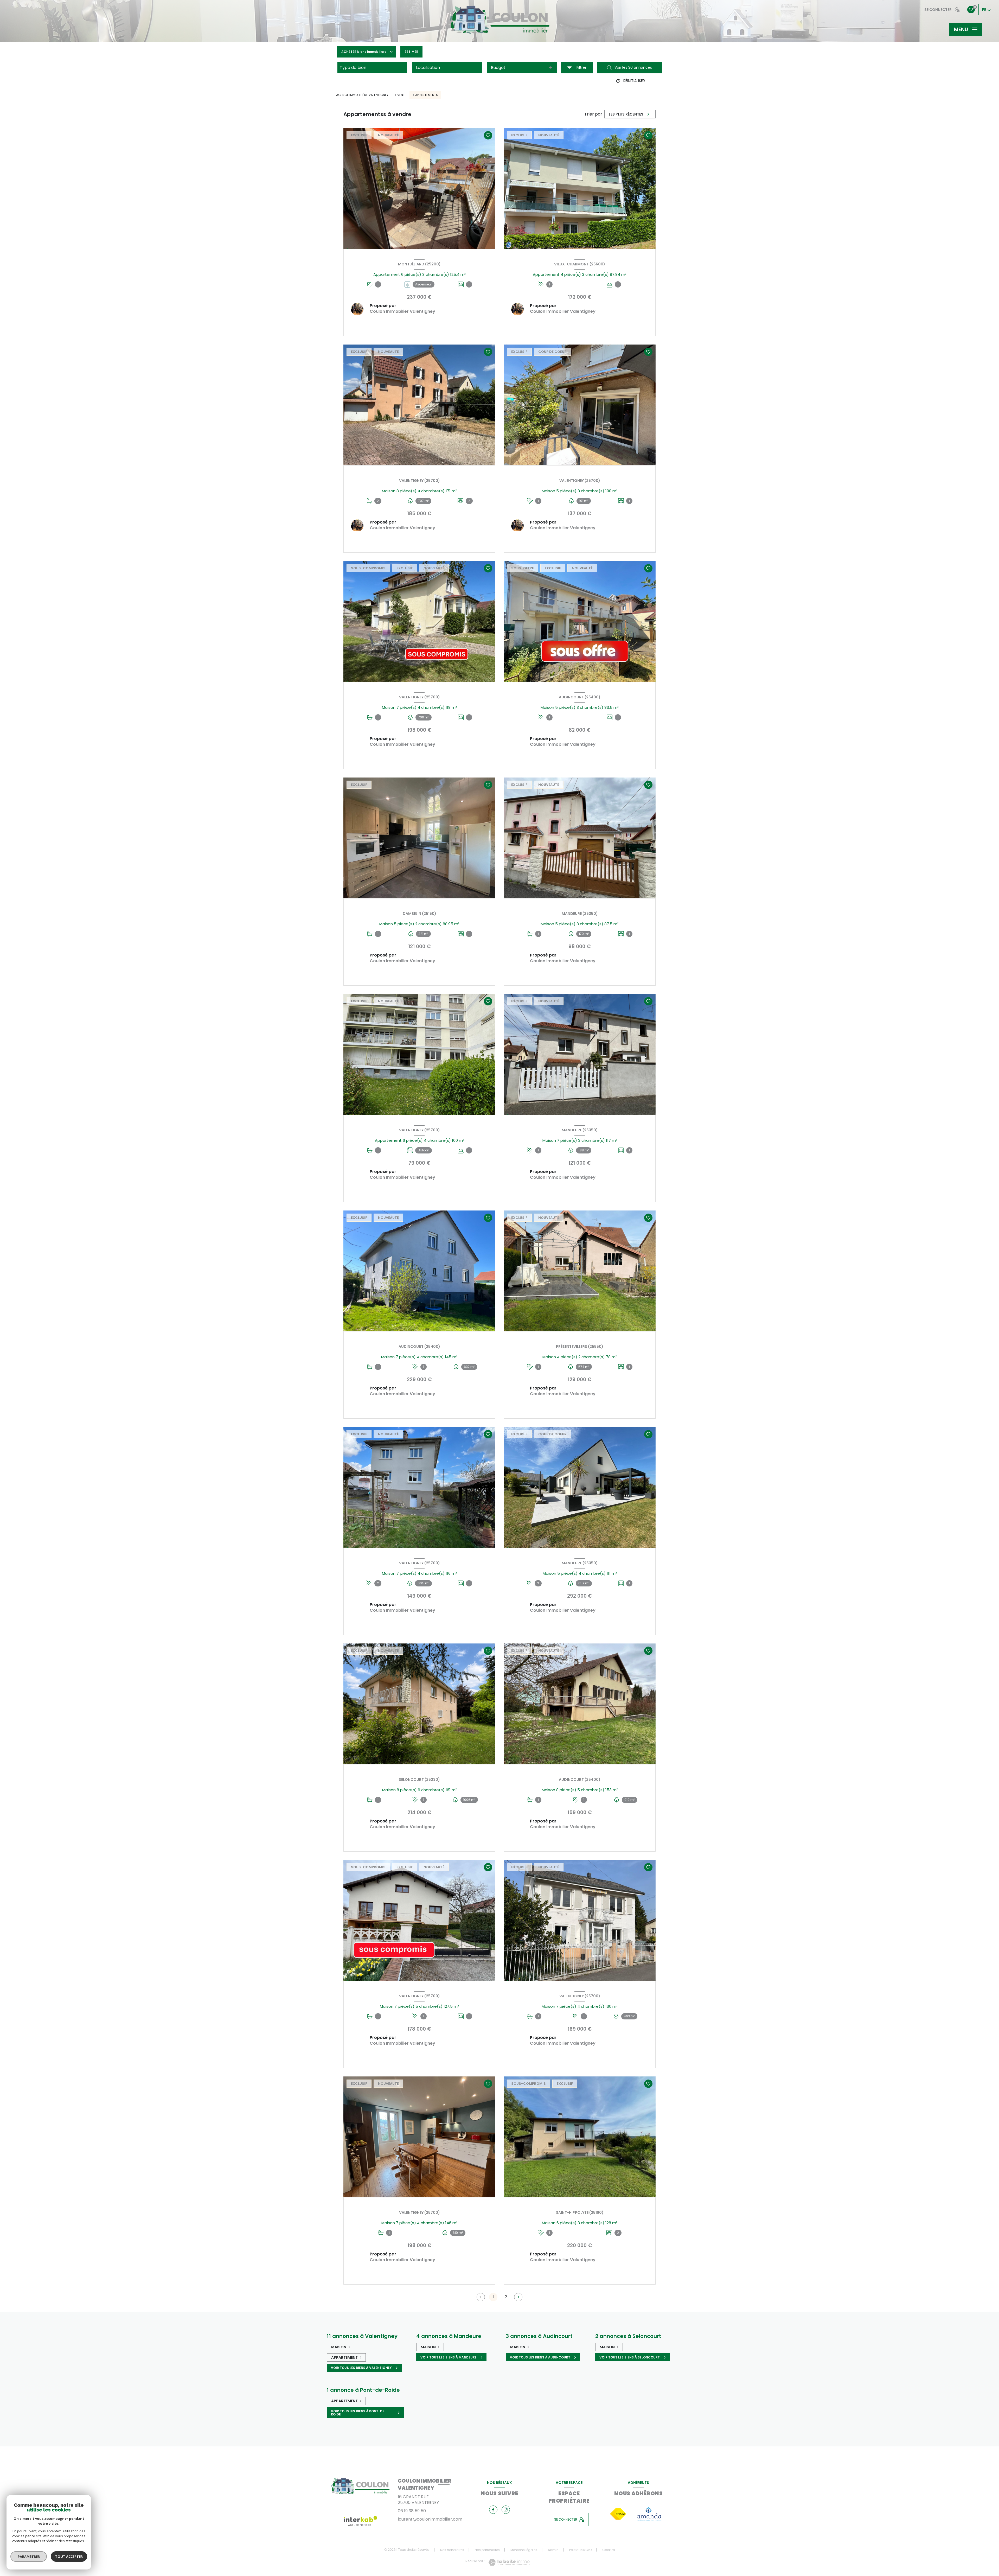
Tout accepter (69, 2556)
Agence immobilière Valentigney (362, 95)
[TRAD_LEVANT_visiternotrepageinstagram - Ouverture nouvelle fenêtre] (506, 2510)
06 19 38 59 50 (412, 2511)
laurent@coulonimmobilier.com (430, 2519)
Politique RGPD (580, 2550)
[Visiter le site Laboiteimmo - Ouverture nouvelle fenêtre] (509, 2562)
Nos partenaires (487, 2550)
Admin (553, 2550)
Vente (402, 95)
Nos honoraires (452, 2550)
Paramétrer (29, 2556)
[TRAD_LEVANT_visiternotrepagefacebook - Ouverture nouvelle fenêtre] (493, 2510)
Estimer (411, 52)
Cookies (609, 2550)
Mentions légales (524, 2550)
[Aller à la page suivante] (518, 2297)
